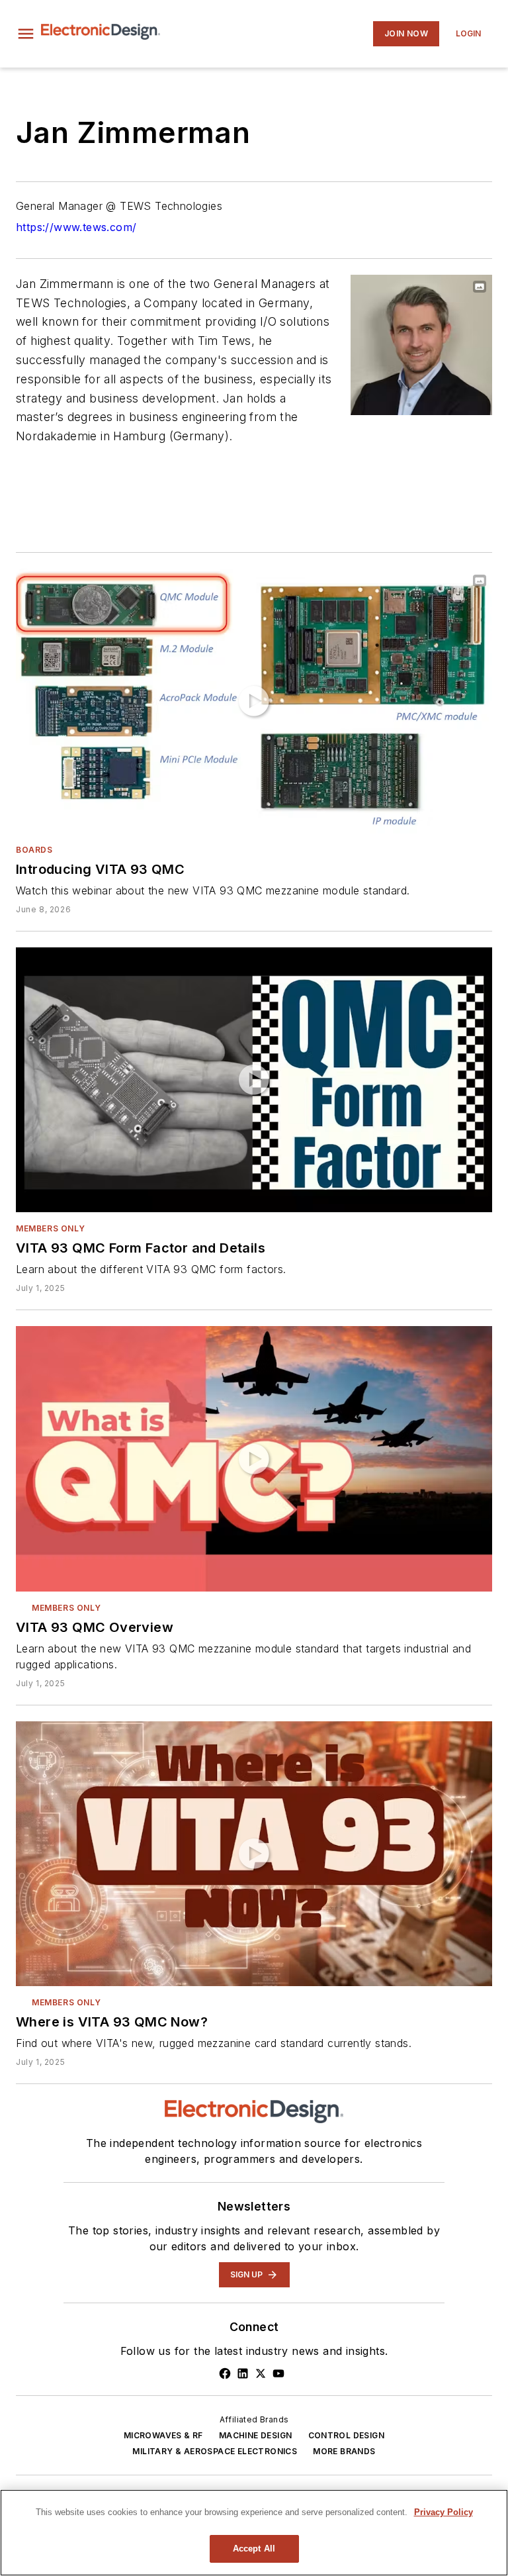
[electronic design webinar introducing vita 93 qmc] (254, 701)
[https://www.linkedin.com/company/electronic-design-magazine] (243, 2373)
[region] (254, 2533)
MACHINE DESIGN (256, 2435)
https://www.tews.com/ (76, 227)
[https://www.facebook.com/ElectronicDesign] (225, 2373)
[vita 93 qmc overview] (254, 1458)
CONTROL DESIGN (347, 2435)
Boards (34, 850)
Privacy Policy (444, 2512)
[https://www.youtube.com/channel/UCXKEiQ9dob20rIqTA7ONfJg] (278, 2373)
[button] (26, 34)
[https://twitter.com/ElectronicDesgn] (261, 2373)
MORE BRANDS (344, 2451)
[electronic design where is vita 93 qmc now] (254, 1854)
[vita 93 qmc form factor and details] (254, 1080)
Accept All (254, 2549)
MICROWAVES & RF (163, 2435)
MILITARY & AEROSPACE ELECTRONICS (215, 2451)
